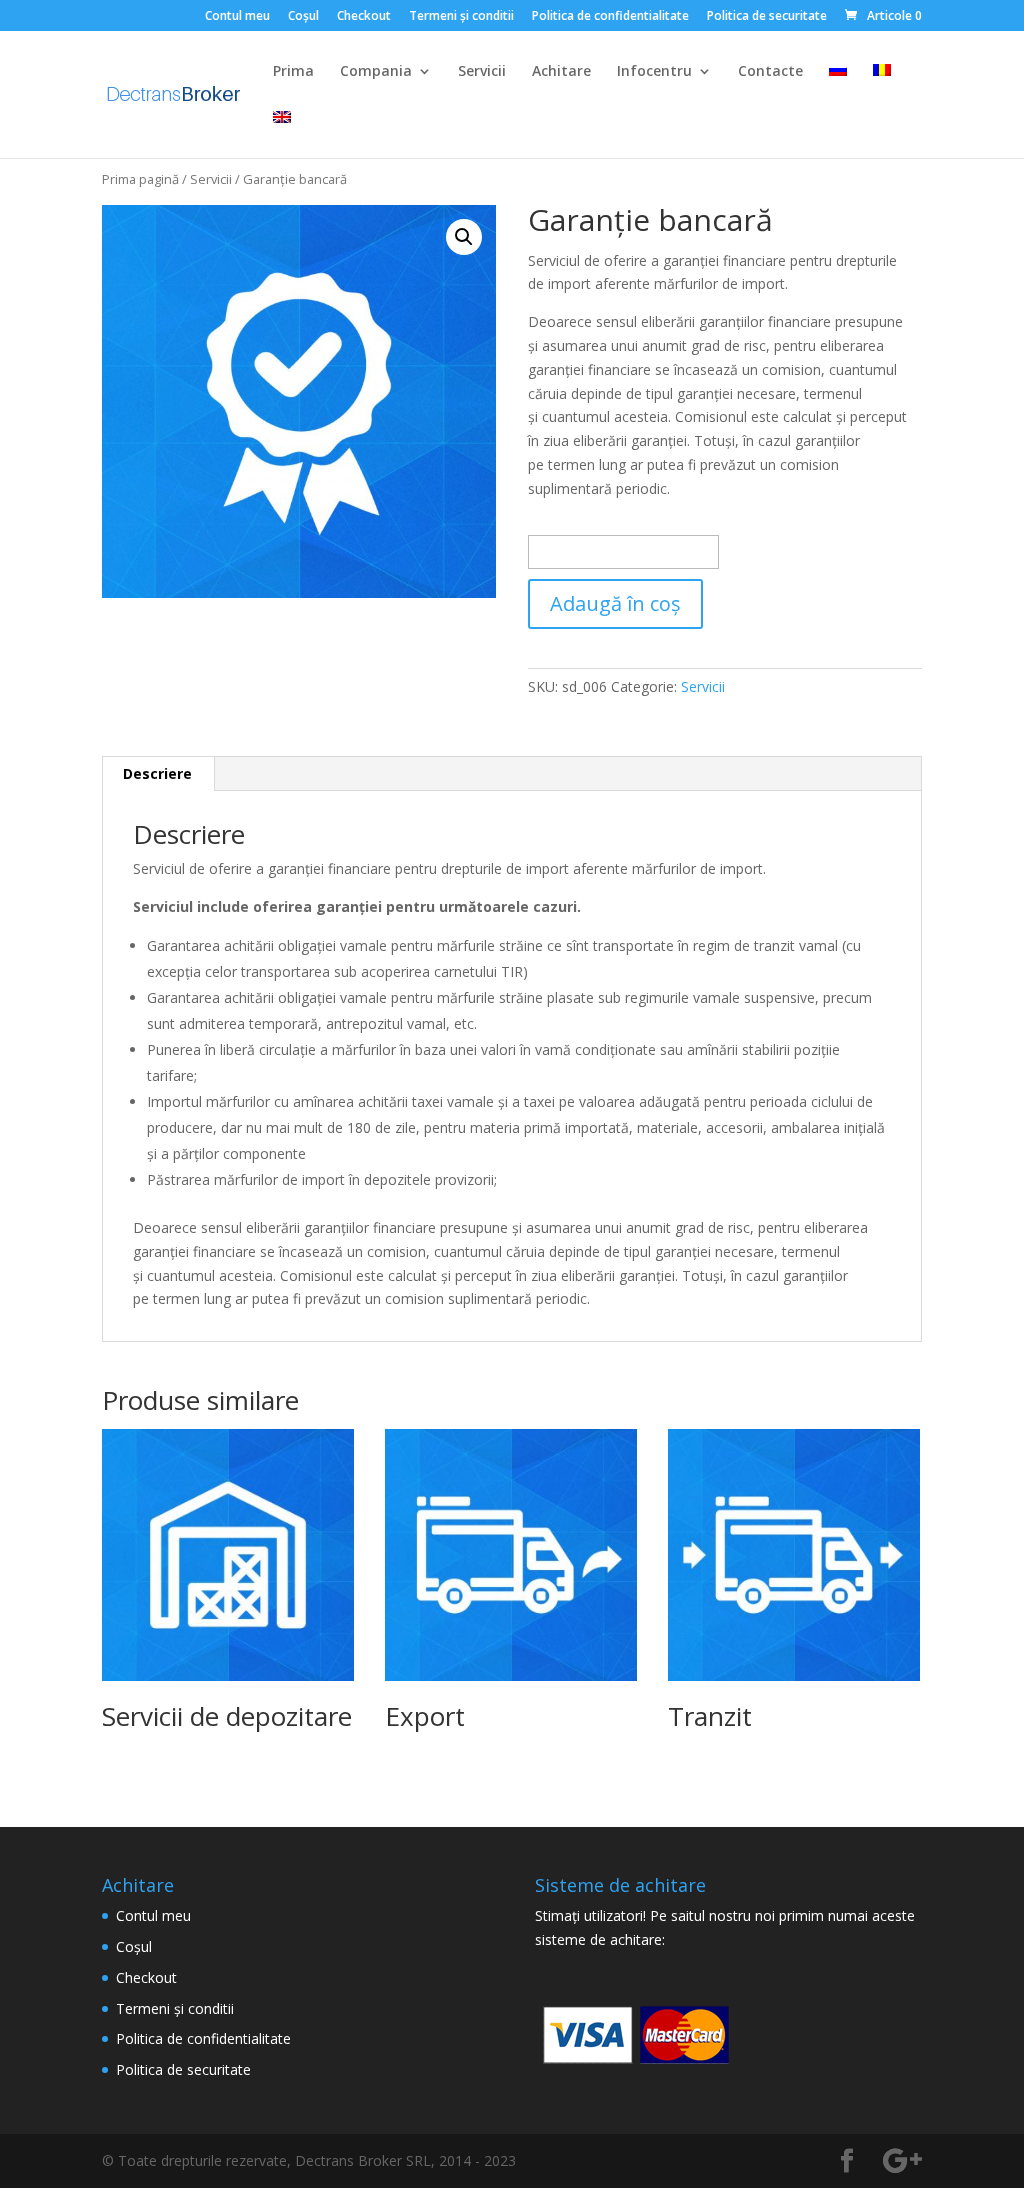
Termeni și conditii (461, 17)
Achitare (561, 72)
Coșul (303, 17)
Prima (293, 72)
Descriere (157, 773)
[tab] (158, 774)
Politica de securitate (767, 17)
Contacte (770, 72)
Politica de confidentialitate (610, 17)
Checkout (364, 17)
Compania (376, 72)
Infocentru (654, 72)
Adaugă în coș (615, 603)
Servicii (482, 72)
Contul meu (237, 17)
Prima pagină (140, 179)
